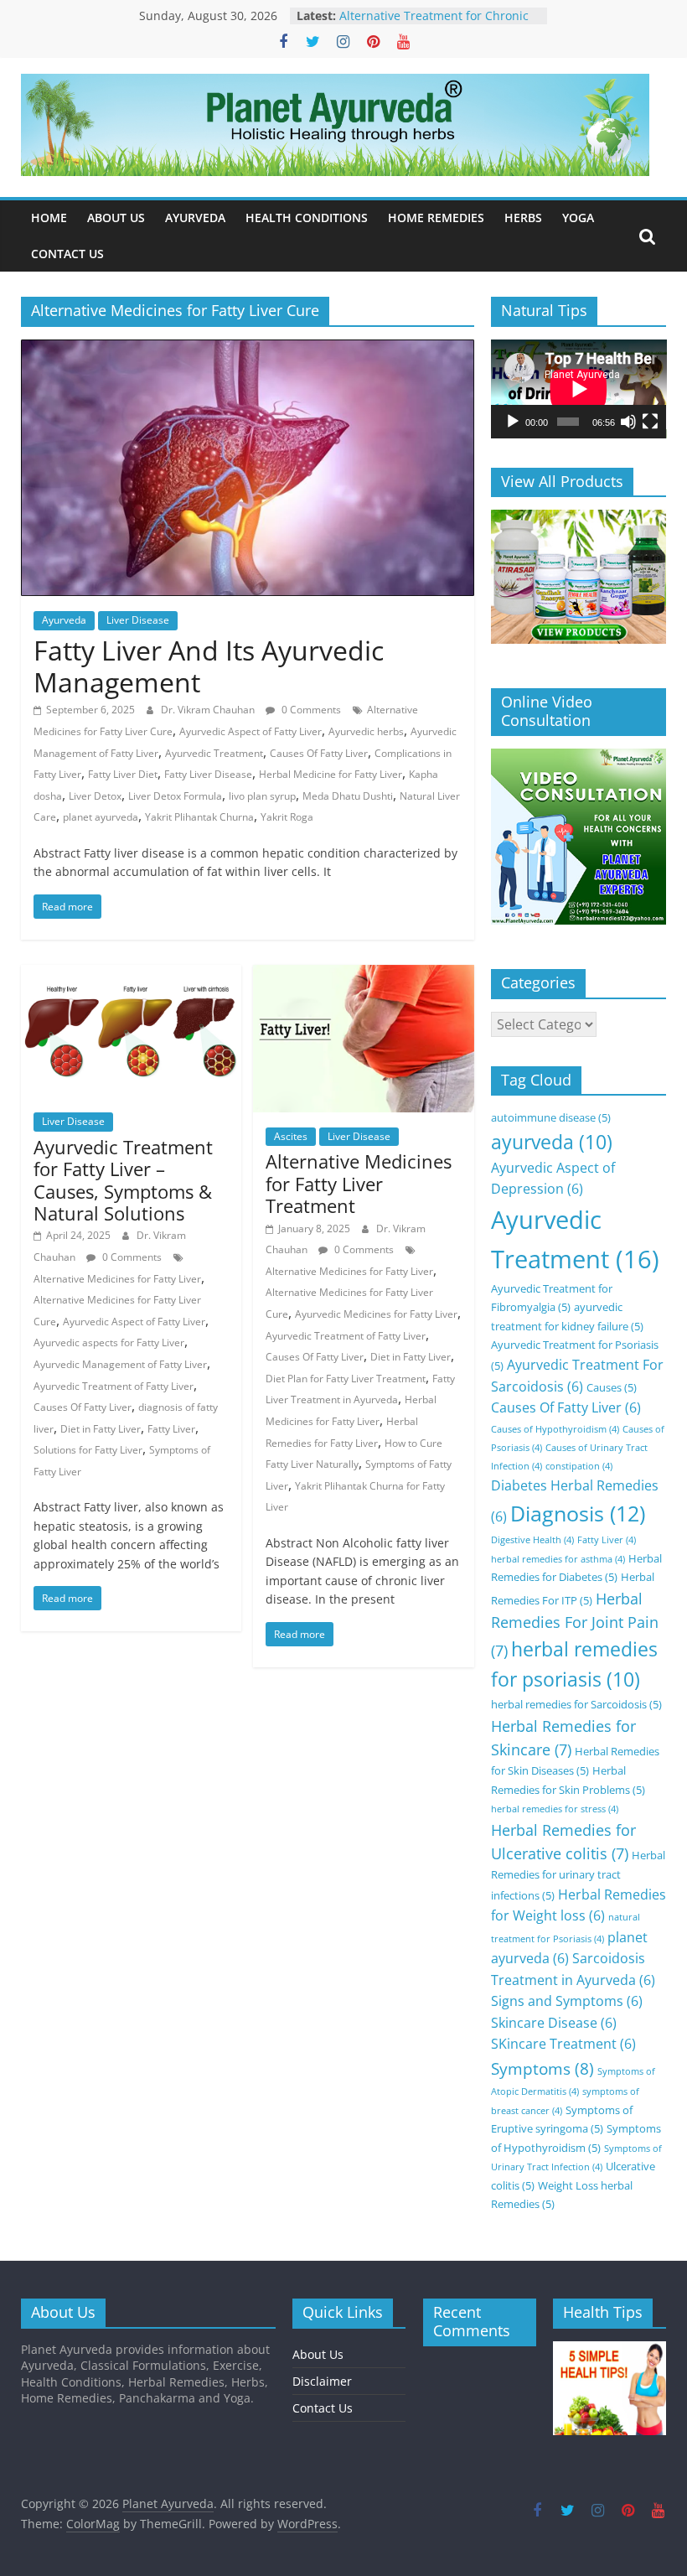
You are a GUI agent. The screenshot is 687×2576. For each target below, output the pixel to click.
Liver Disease (138, 620)
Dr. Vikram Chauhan (209, 710)
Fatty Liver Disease (208, 774)
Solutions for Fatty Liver (88, 1450)
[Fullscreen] (650, 422)
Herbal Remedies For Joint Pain (575, 1625)
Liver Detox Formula (175, 796)
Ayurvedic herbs (366, 731)
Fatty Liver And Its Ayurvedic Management (209, 666)
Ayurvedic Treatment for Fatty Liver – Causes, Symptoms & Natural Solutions (123, 1180)
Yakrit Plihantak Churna (199, 817)
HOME (49, 218)
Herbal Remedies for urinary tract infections (578, 1875)
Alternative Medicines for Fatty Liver (117, 1279)
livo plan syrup (262, 796)
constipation (579, 1466)
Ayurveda (64, 620)
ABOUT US (116, 218)
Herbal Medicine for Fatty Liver (331, 774)
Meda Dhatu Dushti (348, 796)
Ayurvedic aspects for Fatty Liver (109, 1342)
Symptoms (542, 2068)
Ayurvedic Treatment (214, 753)
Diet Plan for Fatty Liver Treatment (346, 1379)
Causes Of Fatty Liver (319, 753)
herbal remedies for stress (555, 1809)
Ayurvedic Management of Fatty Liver (120, 1364)
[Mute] (628, 422)
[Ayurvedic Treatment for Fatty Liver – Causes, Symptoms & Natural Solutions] (131, 975)
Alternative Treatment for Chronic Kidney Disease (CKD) (434, 24)
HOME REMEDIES (436, 218)
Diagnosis (578, 1513)
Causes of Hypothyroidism (555, 1429)
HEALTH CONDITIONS (307, 218)
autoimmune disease (551, 1117)
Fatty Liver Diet (123, 774)
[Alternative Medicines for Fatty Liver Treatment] (363, 975)
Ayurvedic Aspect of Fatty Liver (251, 731)
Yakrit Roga (287, 817)
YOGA (578, 218)
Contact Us (323, 2408)
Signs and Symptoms (567, 2001)
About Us (318, 2354)
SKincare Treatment (563, 2044)
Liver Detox (95, 796)
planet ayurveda (101, 817)
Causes (612, 1387)
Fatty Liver (171, 1429)
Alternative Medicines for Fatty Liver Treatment (359, 1183)
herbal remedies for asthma (558, 1559)
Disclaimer (322, 2381)
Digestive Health (532, 1540)
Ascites (291, 1136)
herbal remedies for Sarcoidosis (576, 1704)
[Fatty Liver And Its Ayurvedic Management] (248, 350)
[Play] (513, 422)
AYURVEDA (195, 218)
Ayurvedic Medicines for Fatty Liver (376, 1314)
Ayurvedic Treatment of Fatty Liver (114, 1386)
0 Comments (310, 710)
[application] (579, 389)
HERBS (523, 218)
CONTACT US (67, 254)
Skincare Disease (554, 2023)
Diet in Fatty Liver (101, 1429)
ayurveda (552, 1142)
